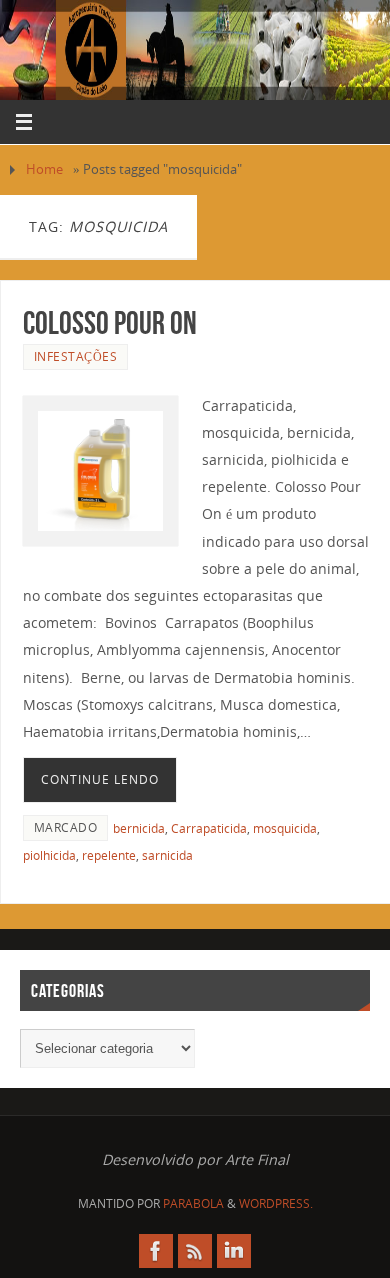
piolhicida (49, 855)
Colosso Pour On (110, 322)
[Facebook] (156, 1251)
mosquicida (285, 828)
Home (44, 169)
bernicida (139, 828)
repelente (109, 855)
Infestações (76, 356)
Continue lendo (100, 779)
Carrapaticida (209, 828)
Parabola (193, 1203)
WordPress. (276, 1203)
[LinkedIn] (234, 1251)
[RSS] (195, 1251)
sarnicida (167, 855)
